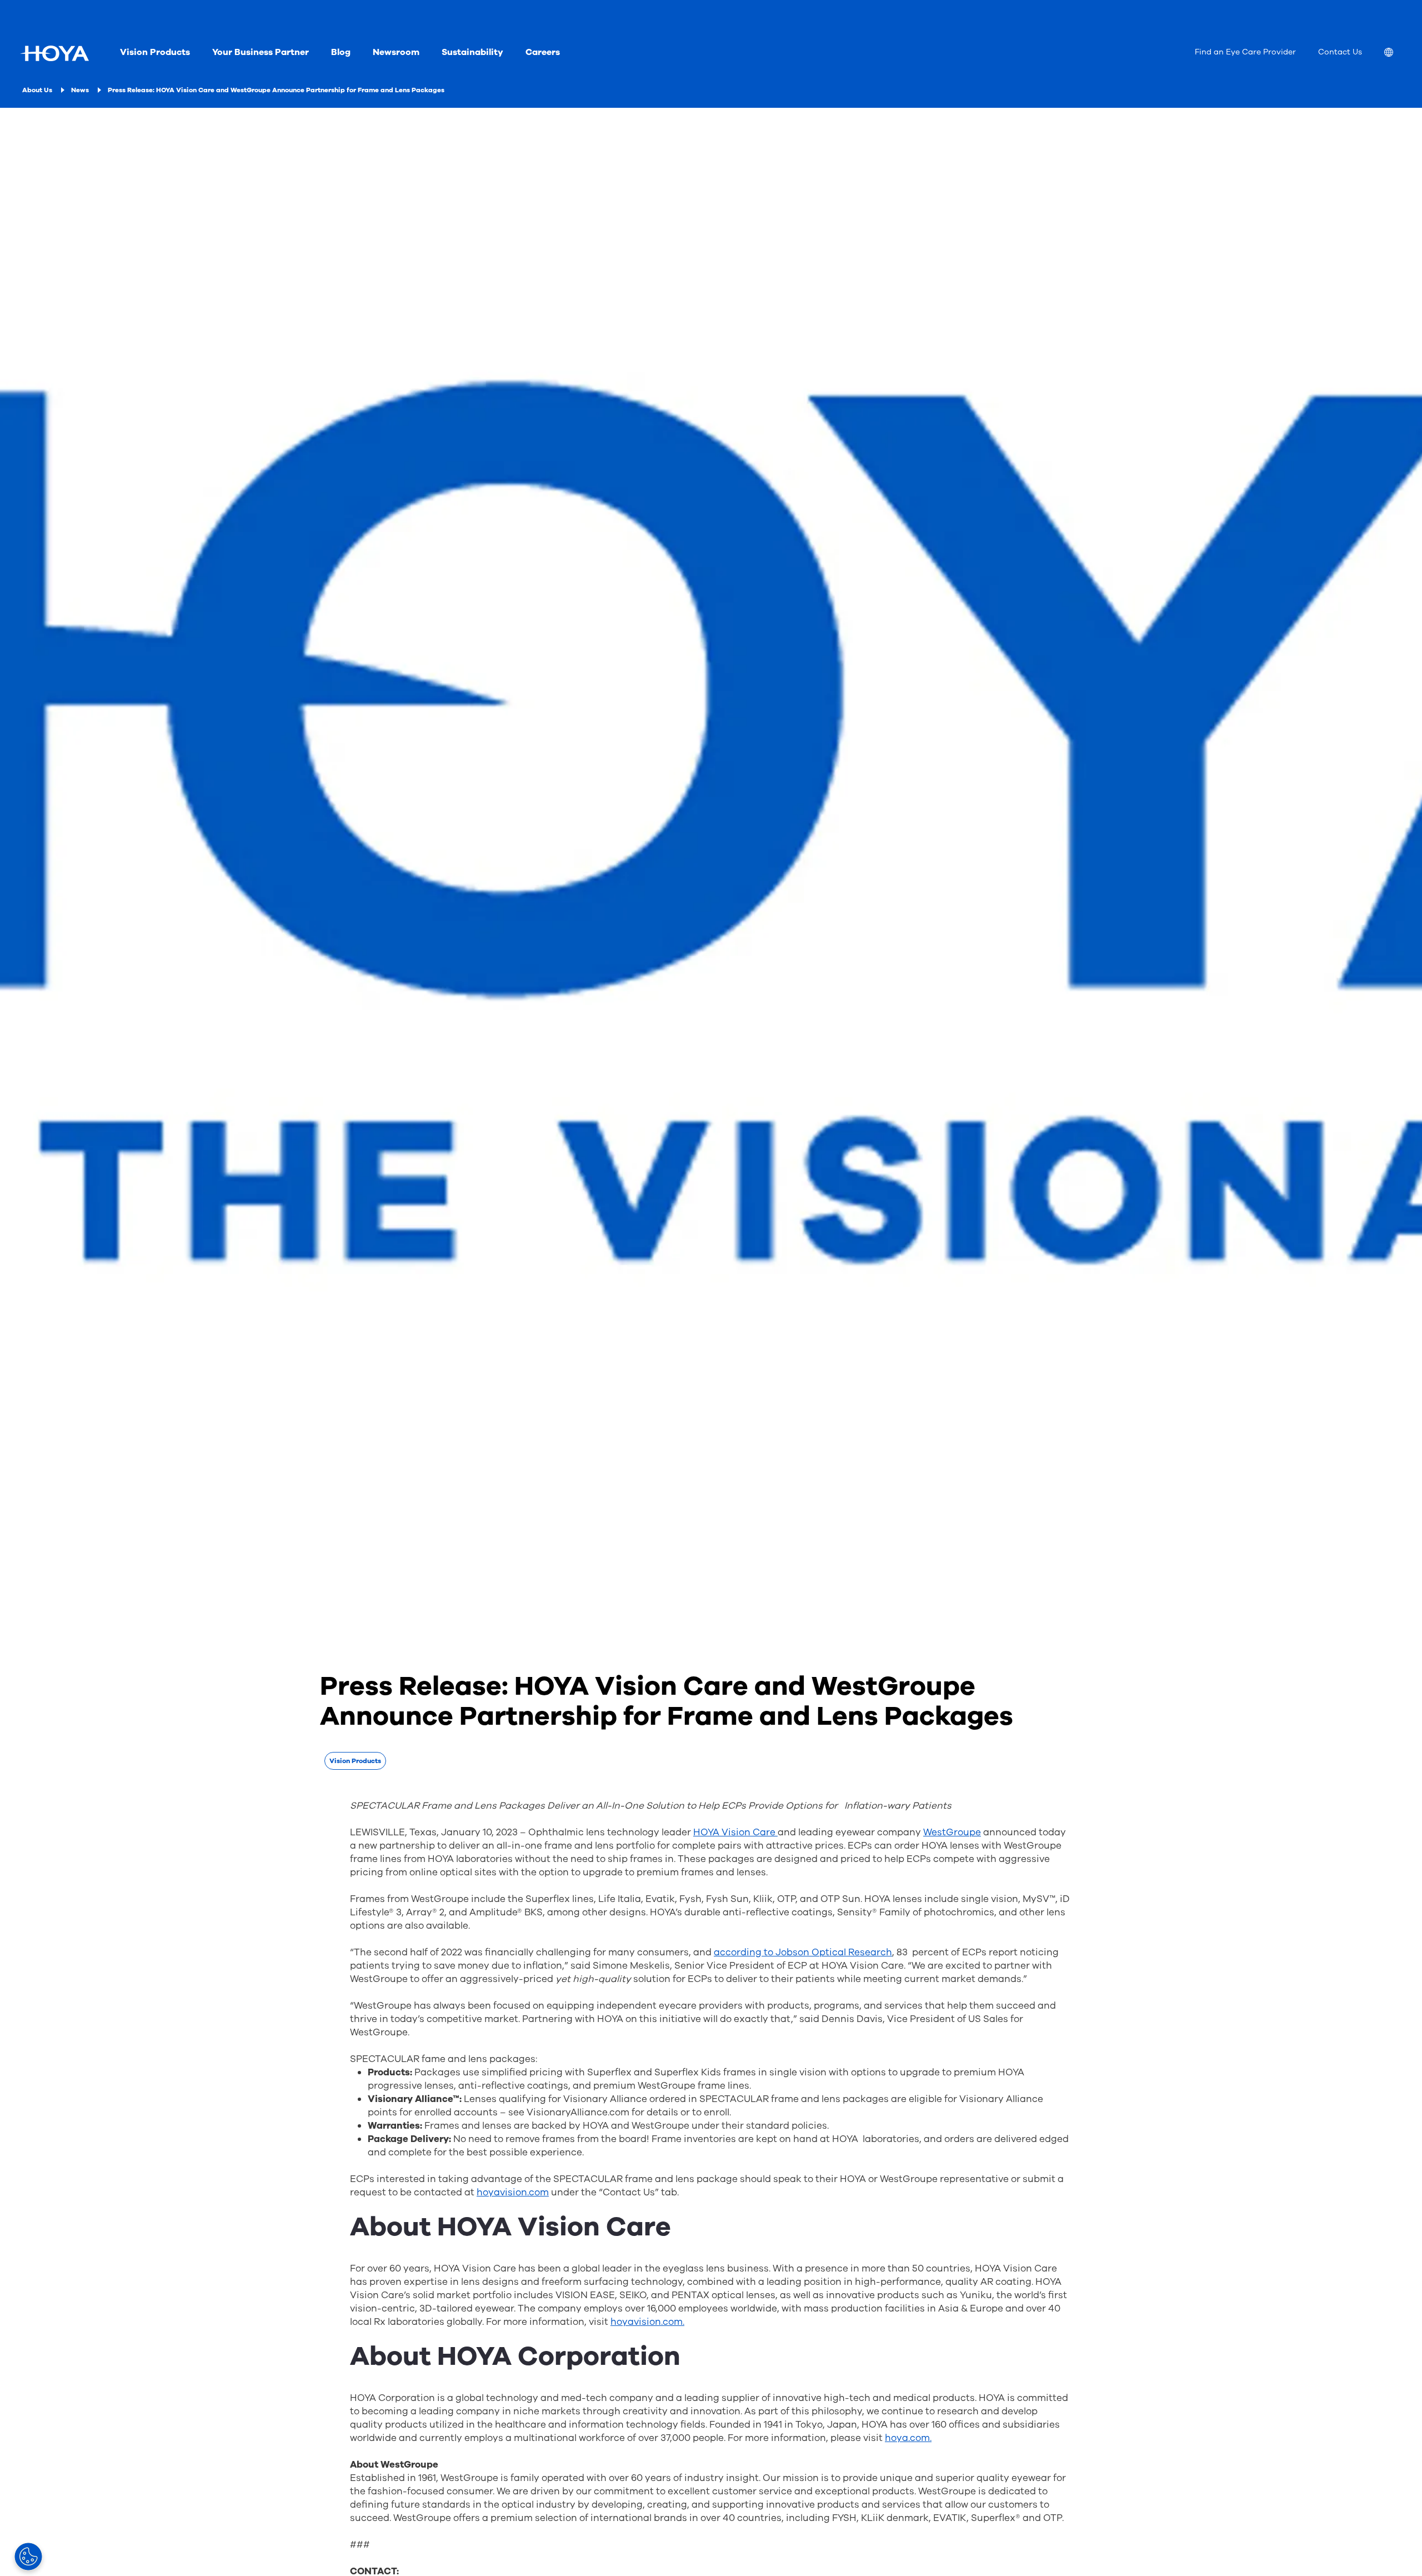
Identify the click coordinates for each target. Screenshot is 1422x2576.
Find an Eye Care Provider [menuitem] (1245, 52)
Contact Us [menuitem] (1340, 52)
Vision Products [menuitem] (155, 52)
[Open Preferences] (28, 2557)
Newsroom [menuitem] (396, 52)
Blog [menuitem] (341, 52)
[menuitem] (1398, 54)
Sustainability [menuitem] (472, 52)
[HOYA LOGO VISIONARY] (54, 53)
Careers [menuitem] (543, 52)
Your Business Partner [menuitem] (261, 52)
